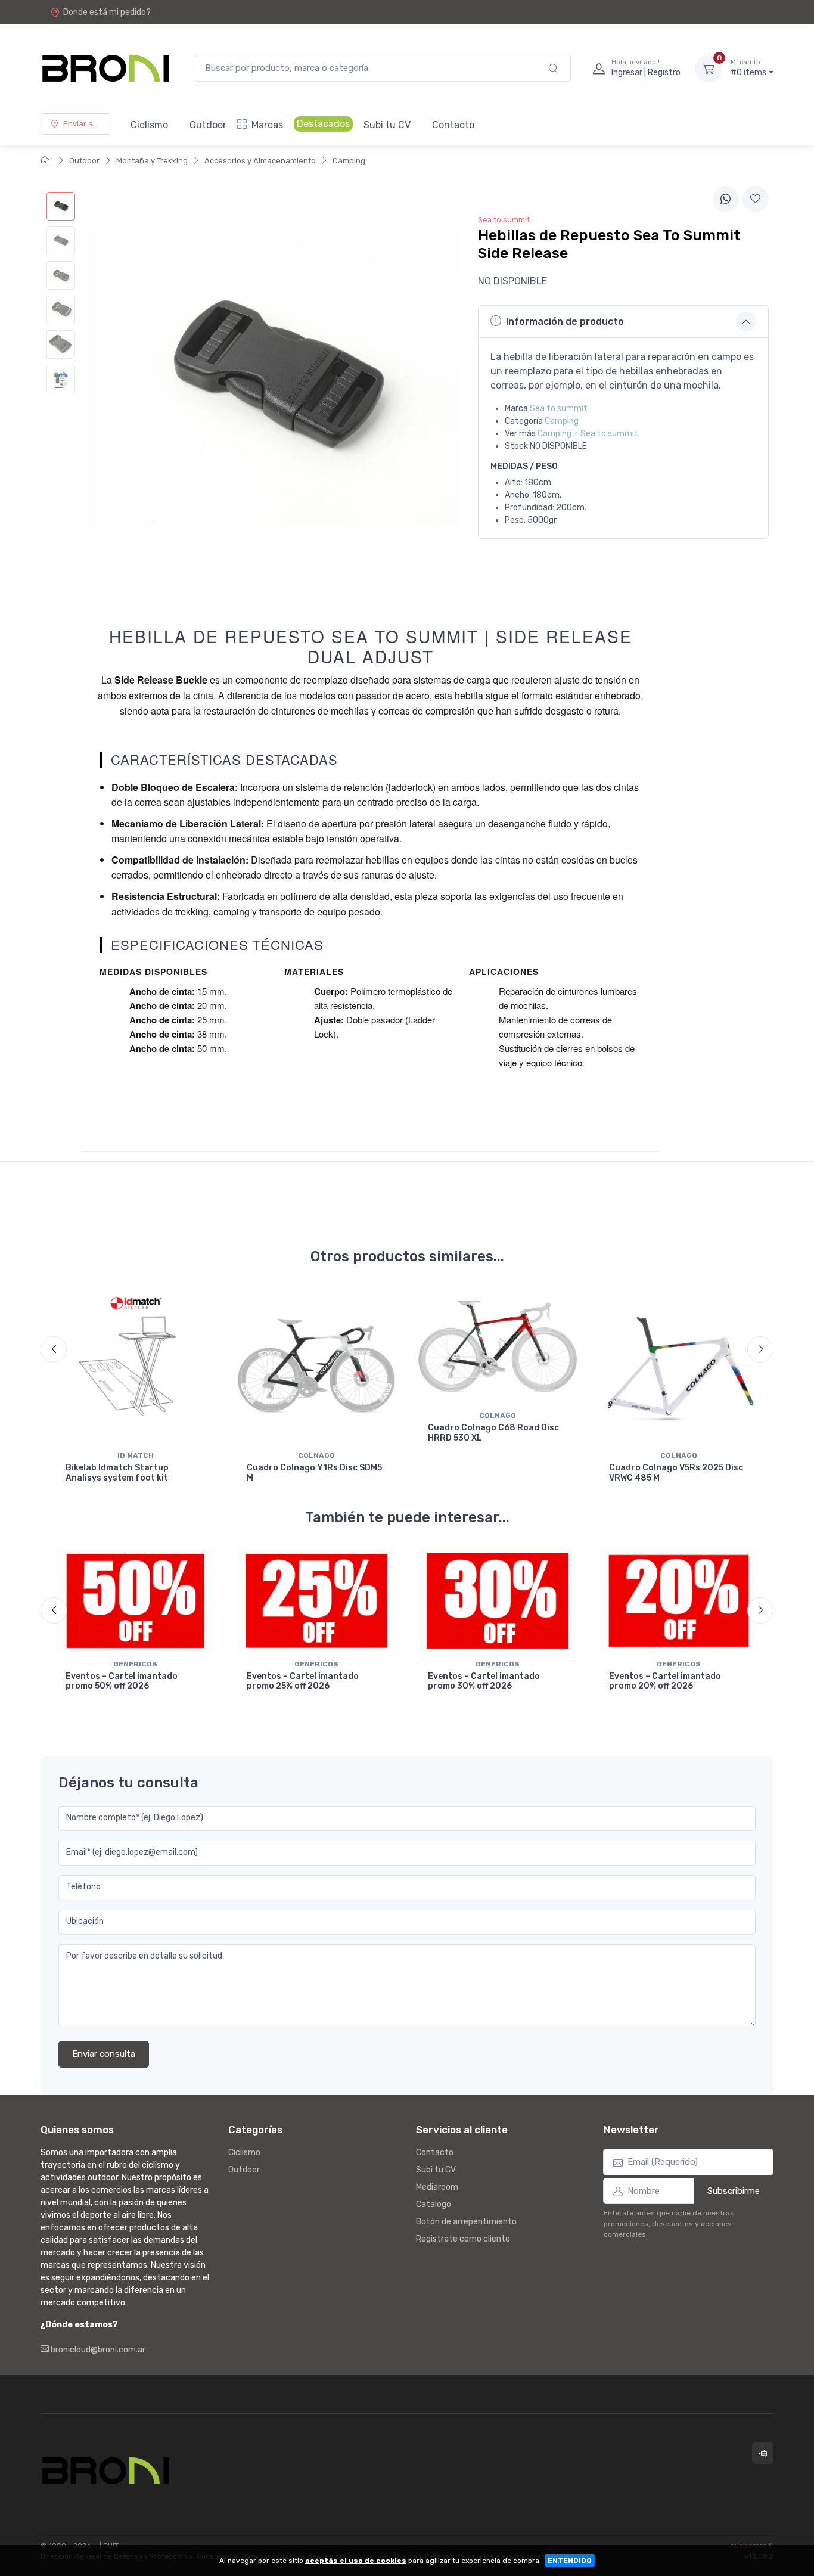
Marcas (267, 125)
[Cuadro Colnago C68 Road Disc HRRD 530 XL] (498, 1346)
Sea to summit (559, 409)
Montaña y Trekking (152, 161)
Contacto (453, 125)
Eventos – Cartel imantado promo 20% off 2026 (665, 1681)
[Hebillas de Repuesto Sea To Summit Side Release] (61, 206)
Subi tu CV (387, 125)
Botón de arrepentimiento (466, 2222)
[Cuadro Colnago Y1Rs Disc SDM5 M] (316, 1366)
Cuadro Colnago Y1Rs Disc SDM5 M (314, 1473)
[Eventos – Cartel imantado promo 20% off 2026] (679, 1601)
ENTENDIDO (570, 2561)
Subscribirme (734, 2191)
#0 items (748, 68)
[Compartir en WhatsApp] (726, 199)
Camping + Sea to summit (588, 434)
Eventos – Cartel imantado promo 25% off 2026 (303, 1681)
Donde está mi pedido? (107, 12)
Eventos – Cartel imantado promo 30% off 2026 (484, 1681)
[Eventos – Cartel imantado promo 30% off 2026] (498, 1601)
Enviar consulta (104, 2054)
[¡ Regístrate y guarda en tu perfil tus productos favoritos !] (756, 199)
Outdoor (208, 125)
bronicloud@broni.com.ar (97, 2350)
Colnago (316, 1455)
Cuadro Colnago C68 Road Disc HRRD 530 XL (493, 1433)
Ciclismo (149, 125)
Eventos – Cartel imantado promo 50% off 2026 (122, 1681)
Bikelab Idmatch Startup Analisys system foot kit (117, 1473)
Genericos (135, 1664)
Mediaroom (437, 2187)
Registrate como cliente (463, 2239)
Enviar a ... (82, 124)
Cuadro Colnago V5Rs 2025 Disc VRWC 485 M (676, 1473)
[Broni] (106, 68)
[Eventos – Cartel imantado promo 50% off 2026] (135, 1601)
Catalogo (434, 2204)
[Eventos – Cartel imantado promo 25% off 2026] (316, 1601)
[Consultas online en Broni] (763, 2453)
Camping (349, 161)
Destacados (323, 124)
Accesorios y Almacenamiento (260, 161)
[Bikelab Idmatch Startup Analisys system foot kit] (135, 1366)
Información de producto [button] (565, 322)
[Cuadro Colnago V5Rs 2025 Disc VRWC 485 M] (679, 1366)
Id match (136, 1455)
